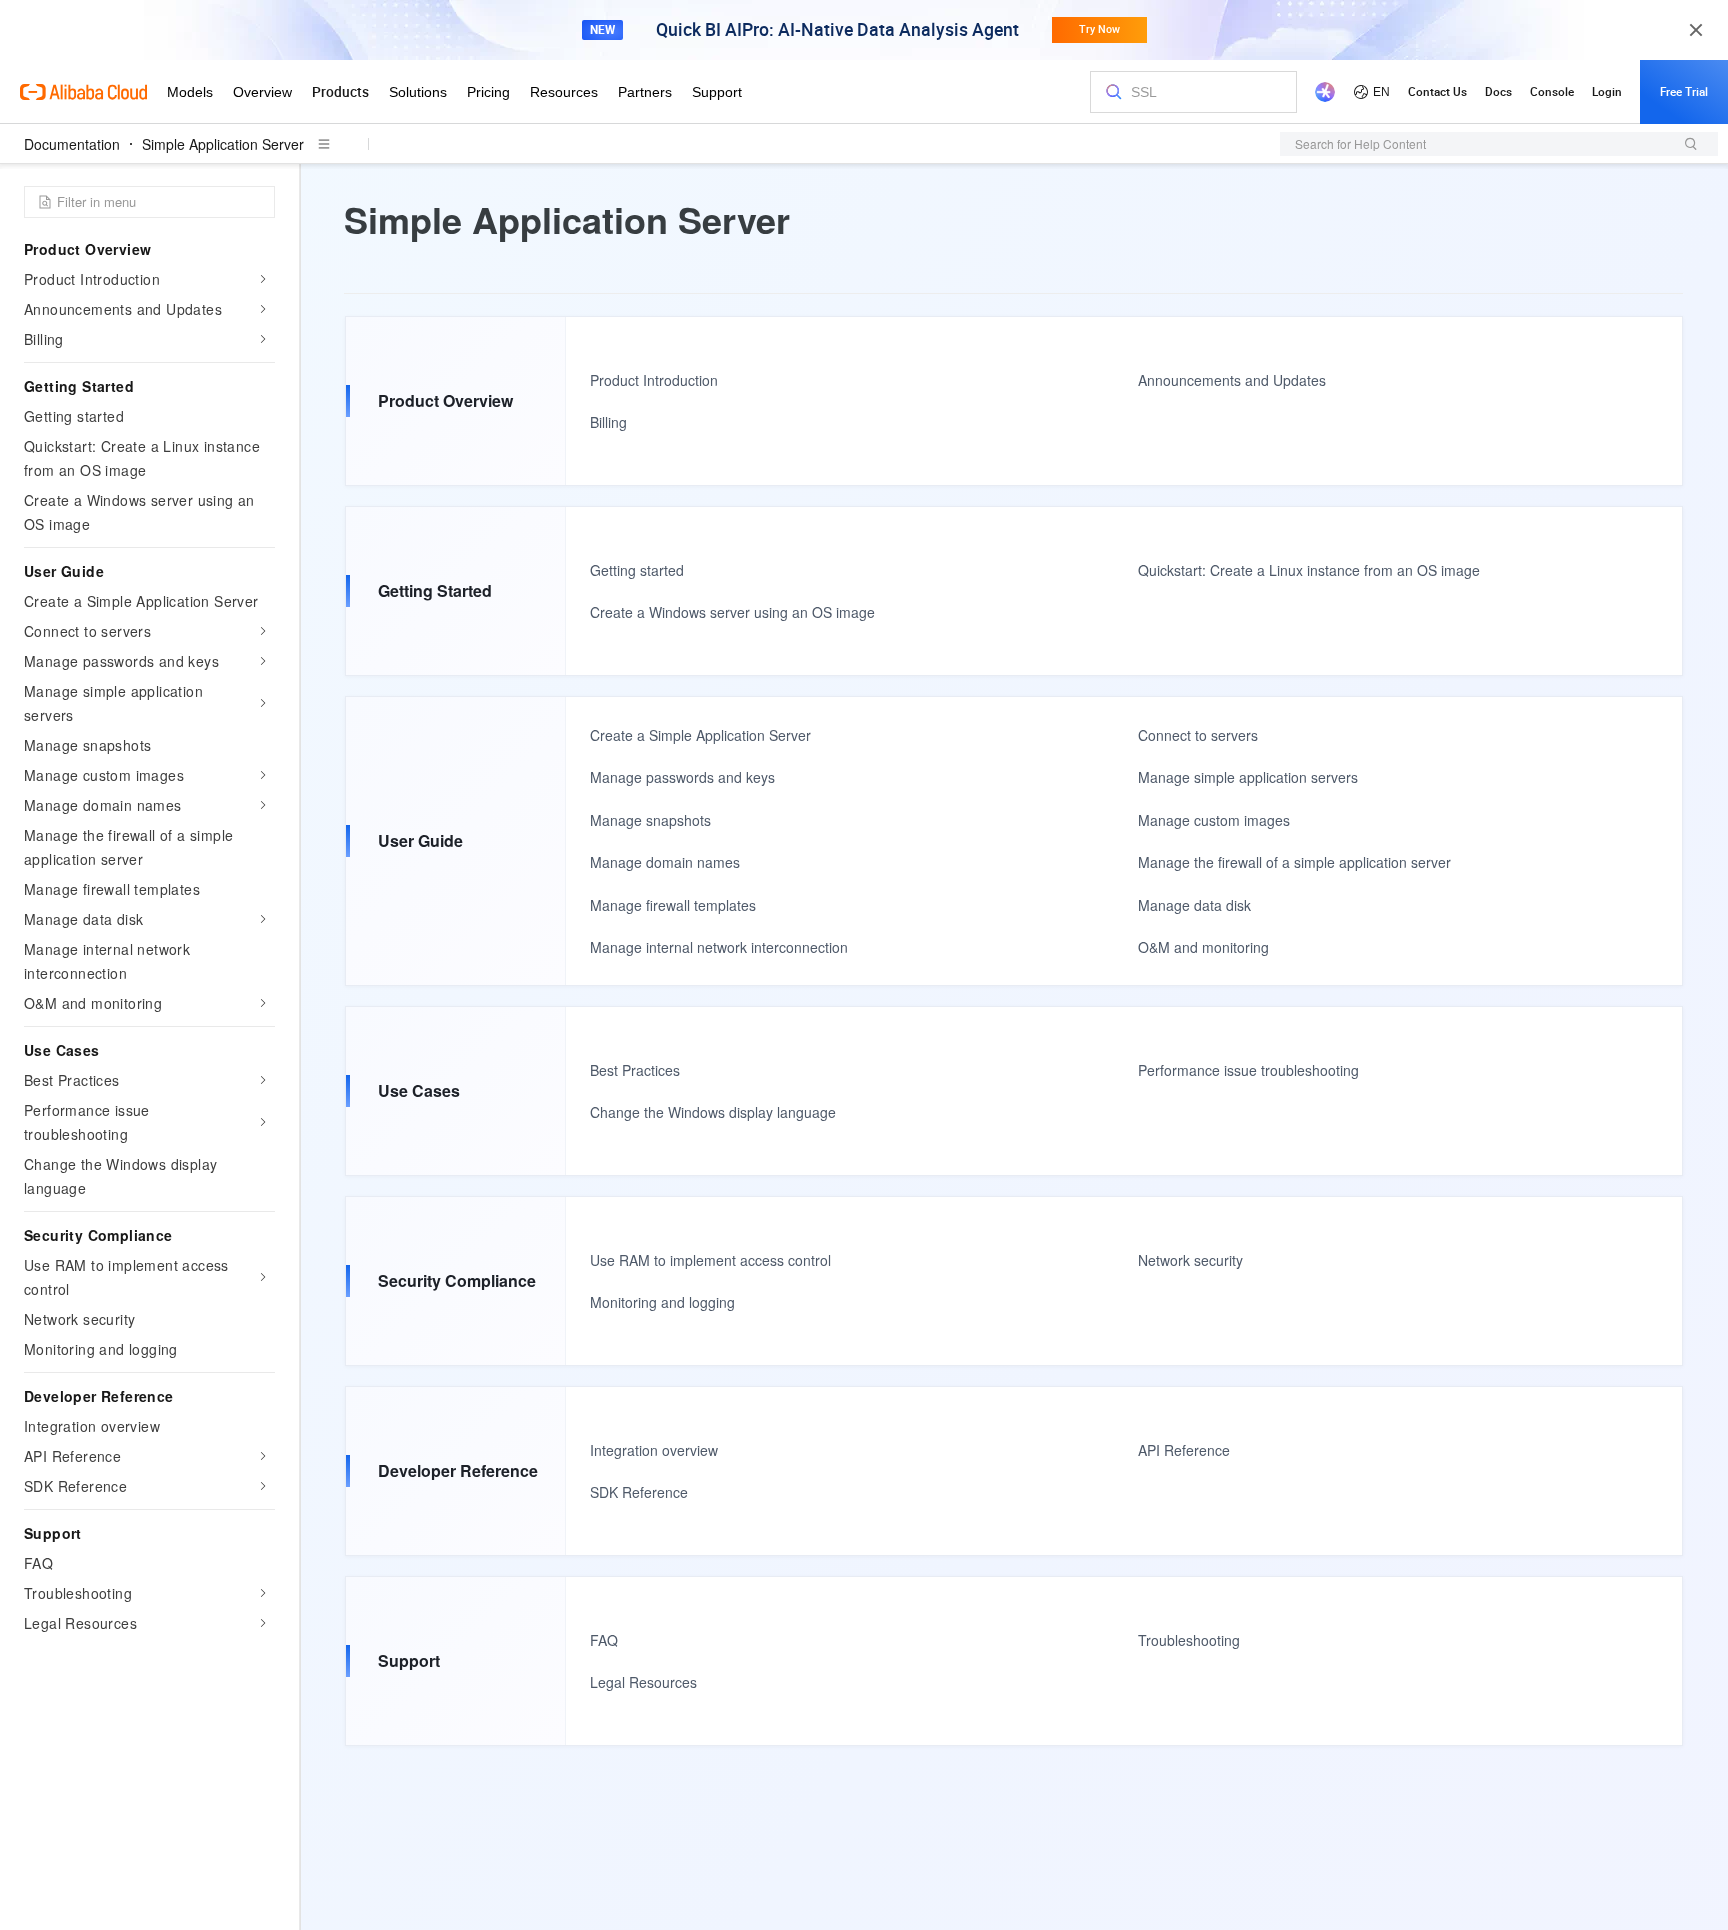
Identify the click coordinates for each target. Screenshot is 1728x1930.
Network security (1190, 1260)
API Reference (1184, 1450)
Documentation (72, 144)
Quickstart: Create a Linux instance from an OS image (1309, 570)
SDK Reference (639, 1492)
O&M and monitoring (1203, 947)
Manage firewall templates (673, 905)
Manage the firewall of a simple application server (1294, 862)
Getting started (637, 570)
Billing (608, 422)
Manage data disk (1194, 905)
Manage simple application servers (1248, 777)
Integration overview (654, 1450)
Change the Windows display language (713, 1112)
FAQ (604, 1640)
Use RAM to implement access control (710, 1260)
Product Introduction (654, 380)
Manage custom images (1214, 820)
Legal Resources (643, 1682)
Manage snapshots (650, 820)
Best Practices (635, 1070)
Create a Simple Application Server (700, 735)
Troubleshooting (1189, 1640)
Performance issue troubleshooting (1248, 1070)
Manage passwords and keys (682, 777)
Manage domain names (665, 862)
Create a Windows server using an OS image (732, 612)
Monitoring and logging (662, 1302)
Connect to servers (1198, 735)
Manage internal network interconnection (719, 947)
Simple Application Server (223, 144)
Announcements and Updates (1232, 380)
